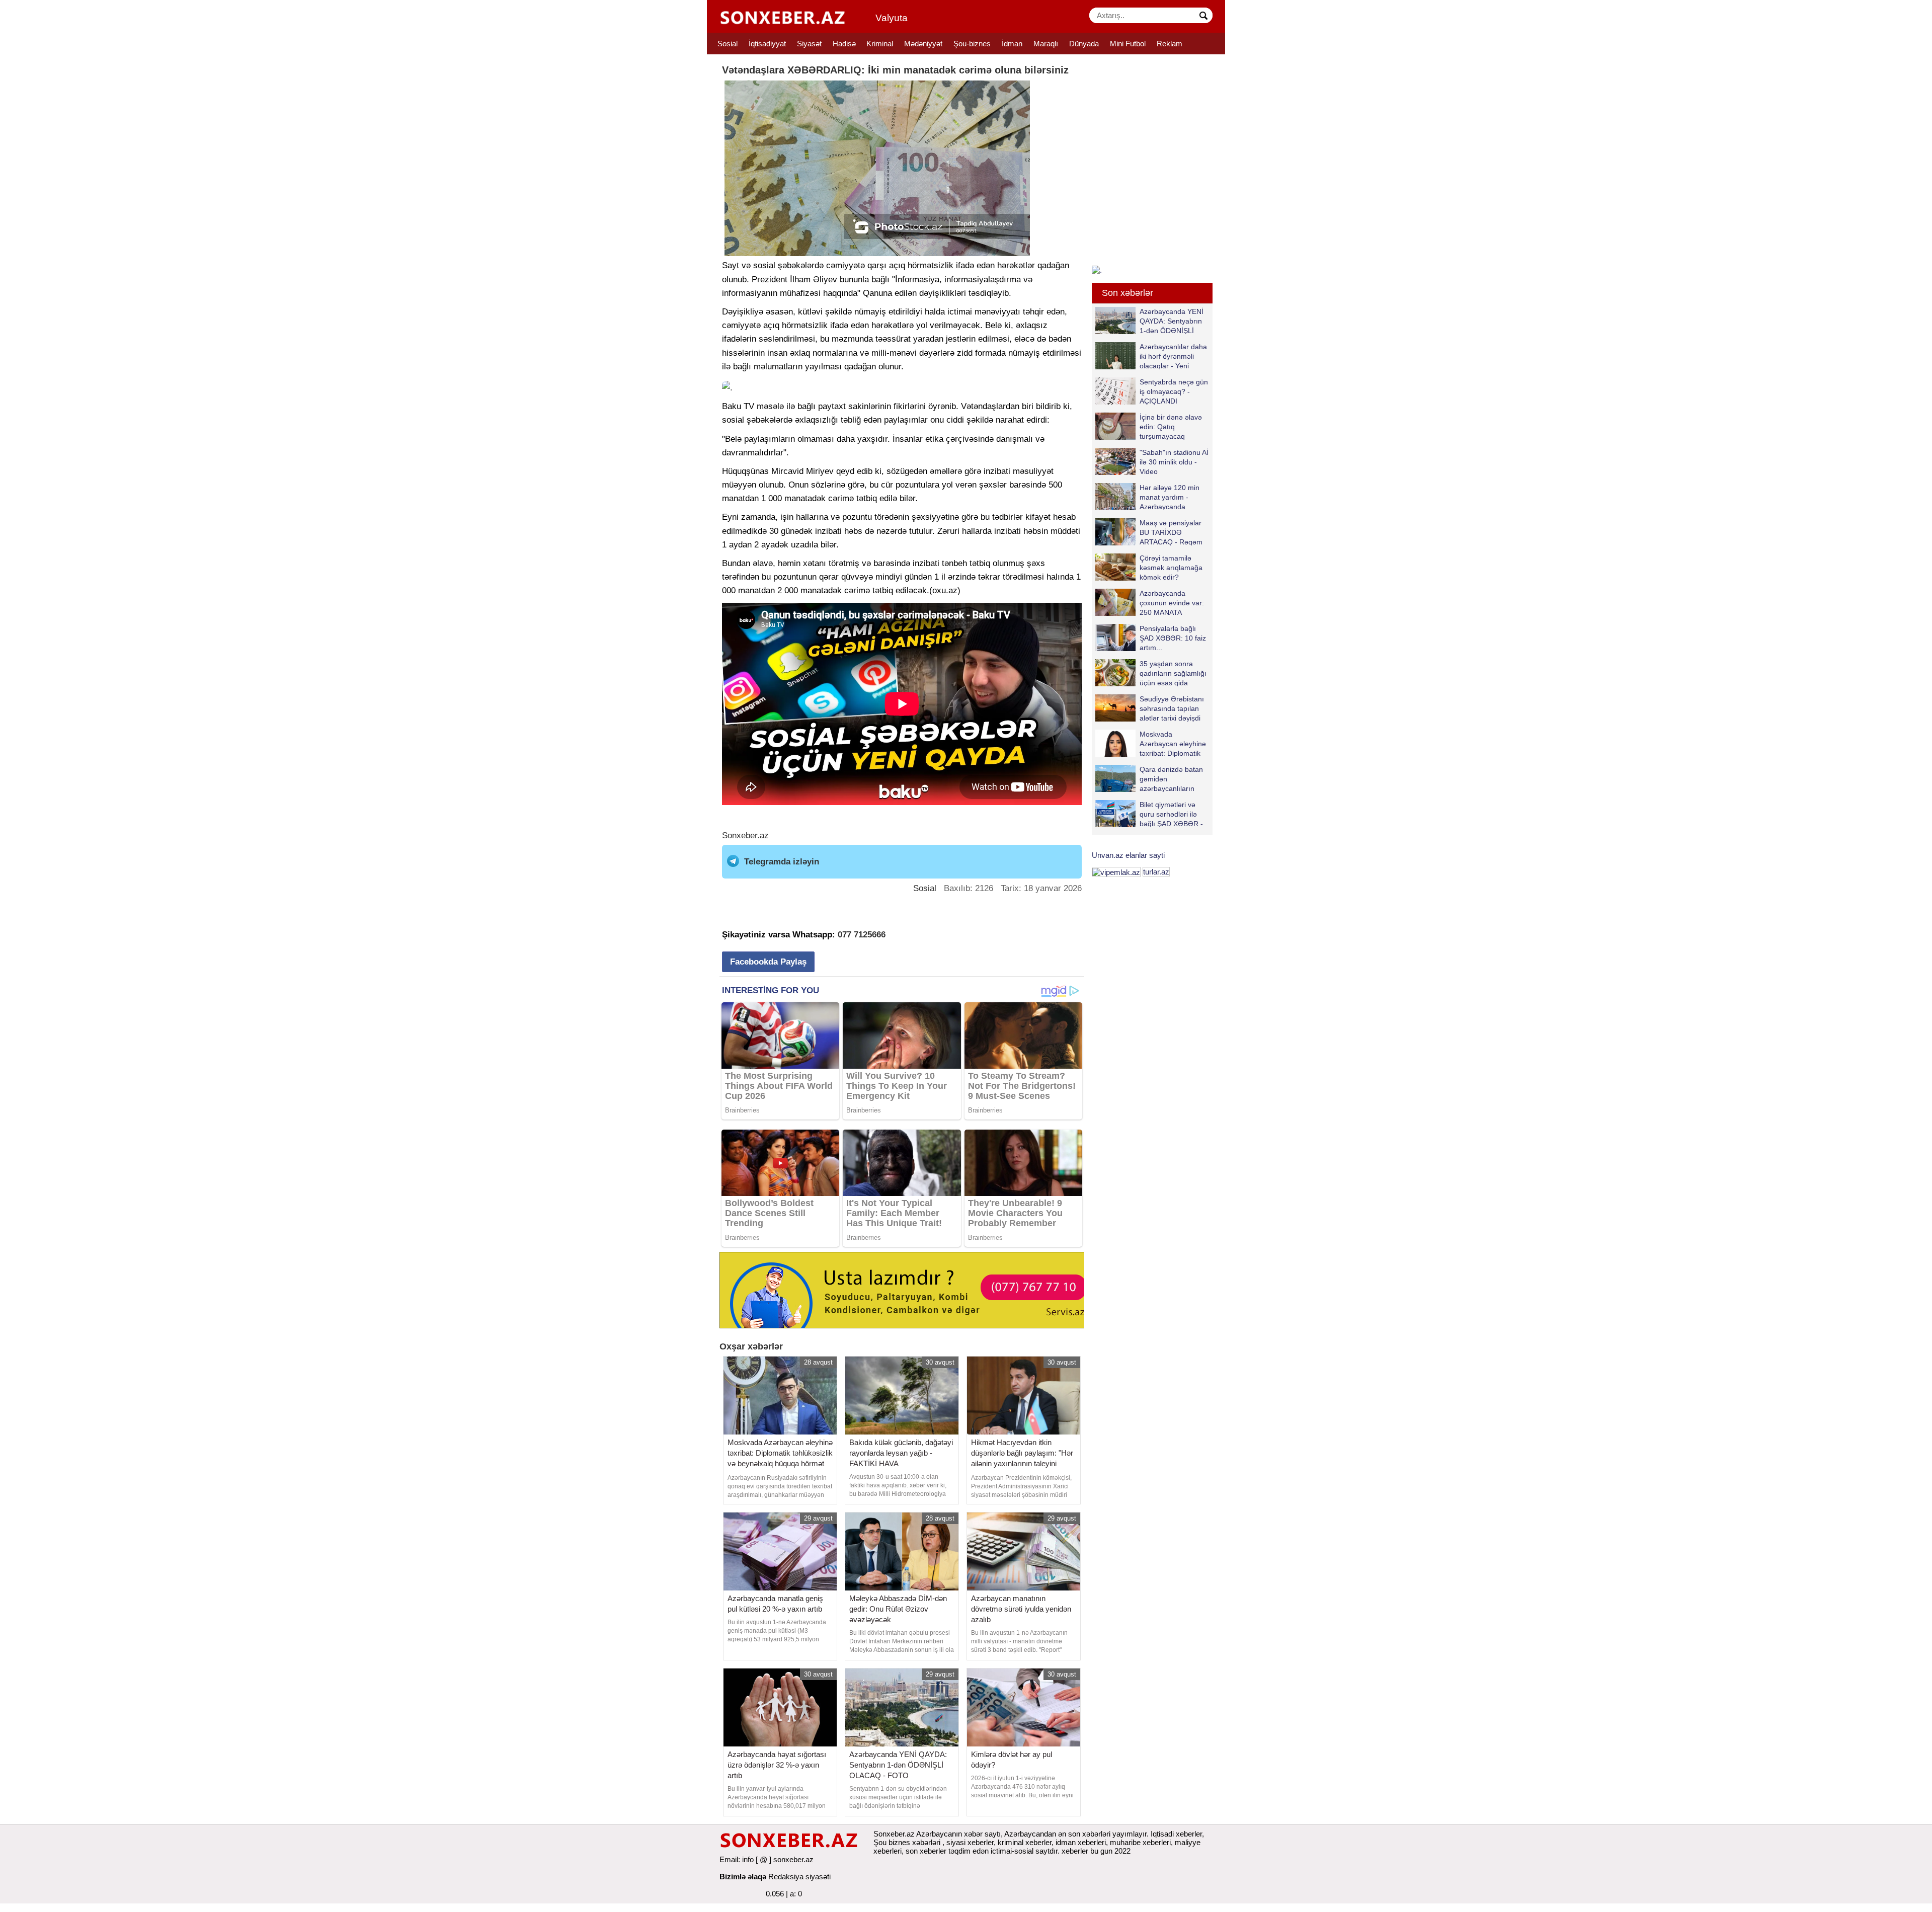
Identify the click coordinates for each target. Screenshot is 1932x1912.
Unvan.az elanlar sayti (1128, 855)
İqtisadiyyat (767, 44)
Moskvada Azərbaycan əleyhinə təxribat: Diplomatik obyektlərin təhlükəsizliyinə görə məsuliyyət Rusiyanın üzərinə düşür (1151, 743)
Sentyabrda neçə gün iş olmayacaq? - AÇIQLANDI (1174, 391)
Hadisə (844, 44)
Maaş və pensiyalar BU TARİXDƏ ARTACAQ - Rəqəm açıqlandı (1171, 532)
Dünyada (1084, 44)
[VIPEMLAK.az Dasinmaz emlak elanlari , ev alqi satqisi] (1116, 872)
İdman (1012, 44)
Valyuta (892, 18)
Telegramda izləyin (782, 862)
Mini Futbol (1128, 44)
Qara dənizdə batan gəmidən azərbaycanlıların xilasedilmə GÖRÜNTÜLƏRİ (1149, 779)
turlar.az (1156, 872)
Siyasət (809, 44)
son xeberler (926, 1851)
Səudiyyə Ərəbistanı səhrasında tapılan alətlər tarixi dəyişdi (1172, 708)
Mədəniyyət (923, 44)
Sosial (728, 44)
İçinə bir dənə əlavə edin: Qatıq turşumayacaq (1171, 426)
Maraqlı (1046, 44)
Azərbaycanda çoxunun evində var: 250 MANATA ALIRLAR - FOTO (1172, 603)
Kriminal (880, 44)
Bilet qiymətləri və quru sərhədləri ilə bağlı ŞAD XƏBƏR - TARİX (1171, 814)
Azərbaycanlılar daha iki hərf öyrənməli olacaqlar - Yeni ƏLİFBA (1173, 356)
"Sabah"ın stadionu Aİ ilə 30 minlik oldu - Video (1174, 462)
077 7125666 (862, 935)
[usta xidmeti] (907, 1289)
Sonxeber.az (745, 835)
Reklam (1170, 44)
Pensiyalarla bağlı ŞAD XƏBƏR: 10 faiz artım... (1173, 638)
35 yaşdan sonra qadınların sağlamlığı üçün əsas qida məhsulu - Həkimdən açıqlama (1151, 673)
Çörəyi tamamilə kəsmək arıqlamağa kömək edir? (1171, 567)
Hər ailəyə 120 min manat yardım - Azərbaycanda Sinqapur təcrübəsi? (1172, 497)
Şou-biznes (972, 44)
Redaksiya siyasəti (799, 1877)
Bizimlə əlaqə (743, 1877)
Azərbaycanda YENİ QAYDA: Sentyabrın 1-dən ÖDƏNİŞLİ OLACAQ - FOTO (1172, 321)
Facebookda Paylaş (768, 962)
